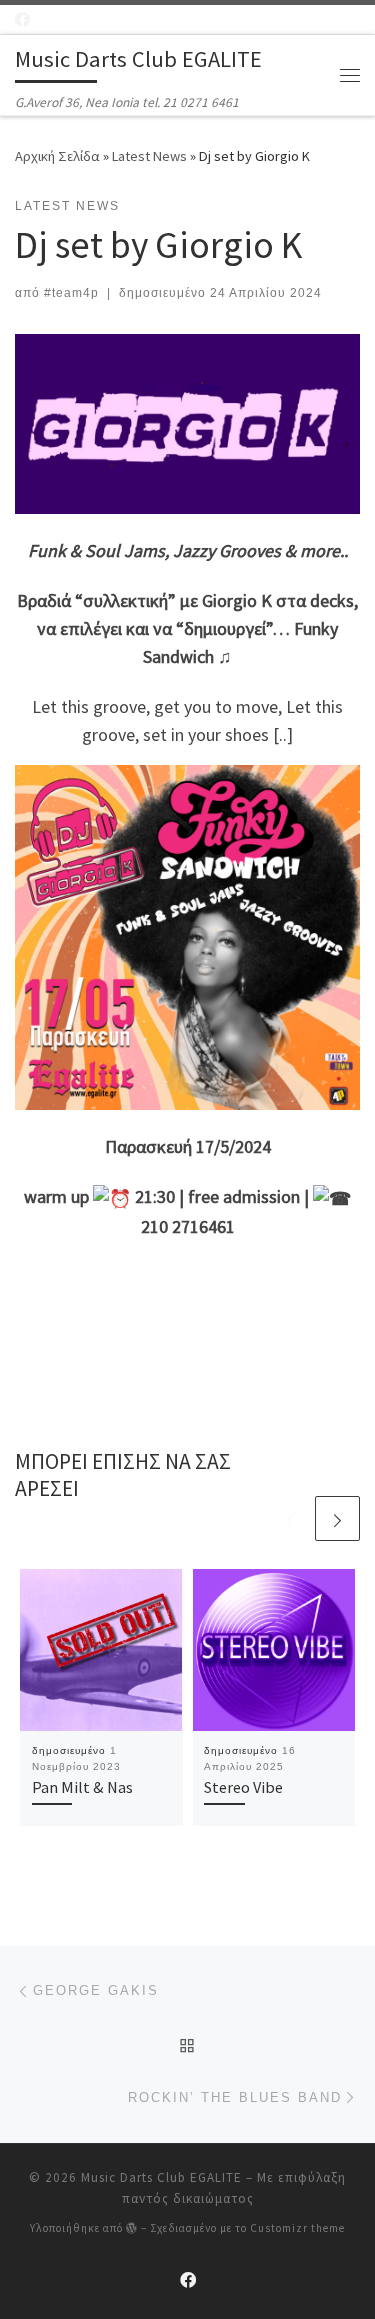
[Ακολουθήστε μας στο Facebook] (22, 19)
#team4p (71, 293)
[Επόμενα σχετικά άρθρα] (337, 1518)
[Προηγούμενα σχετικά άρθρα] (289, 1518)
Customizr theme (297, 2228)
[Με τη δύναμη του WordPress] (132, 2227)
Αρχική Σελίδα (59, 156)
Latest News (149, 156)
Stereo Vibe (243, 1787)
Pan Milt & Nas (82, 1787)
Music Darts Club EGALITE (161, 2177)
